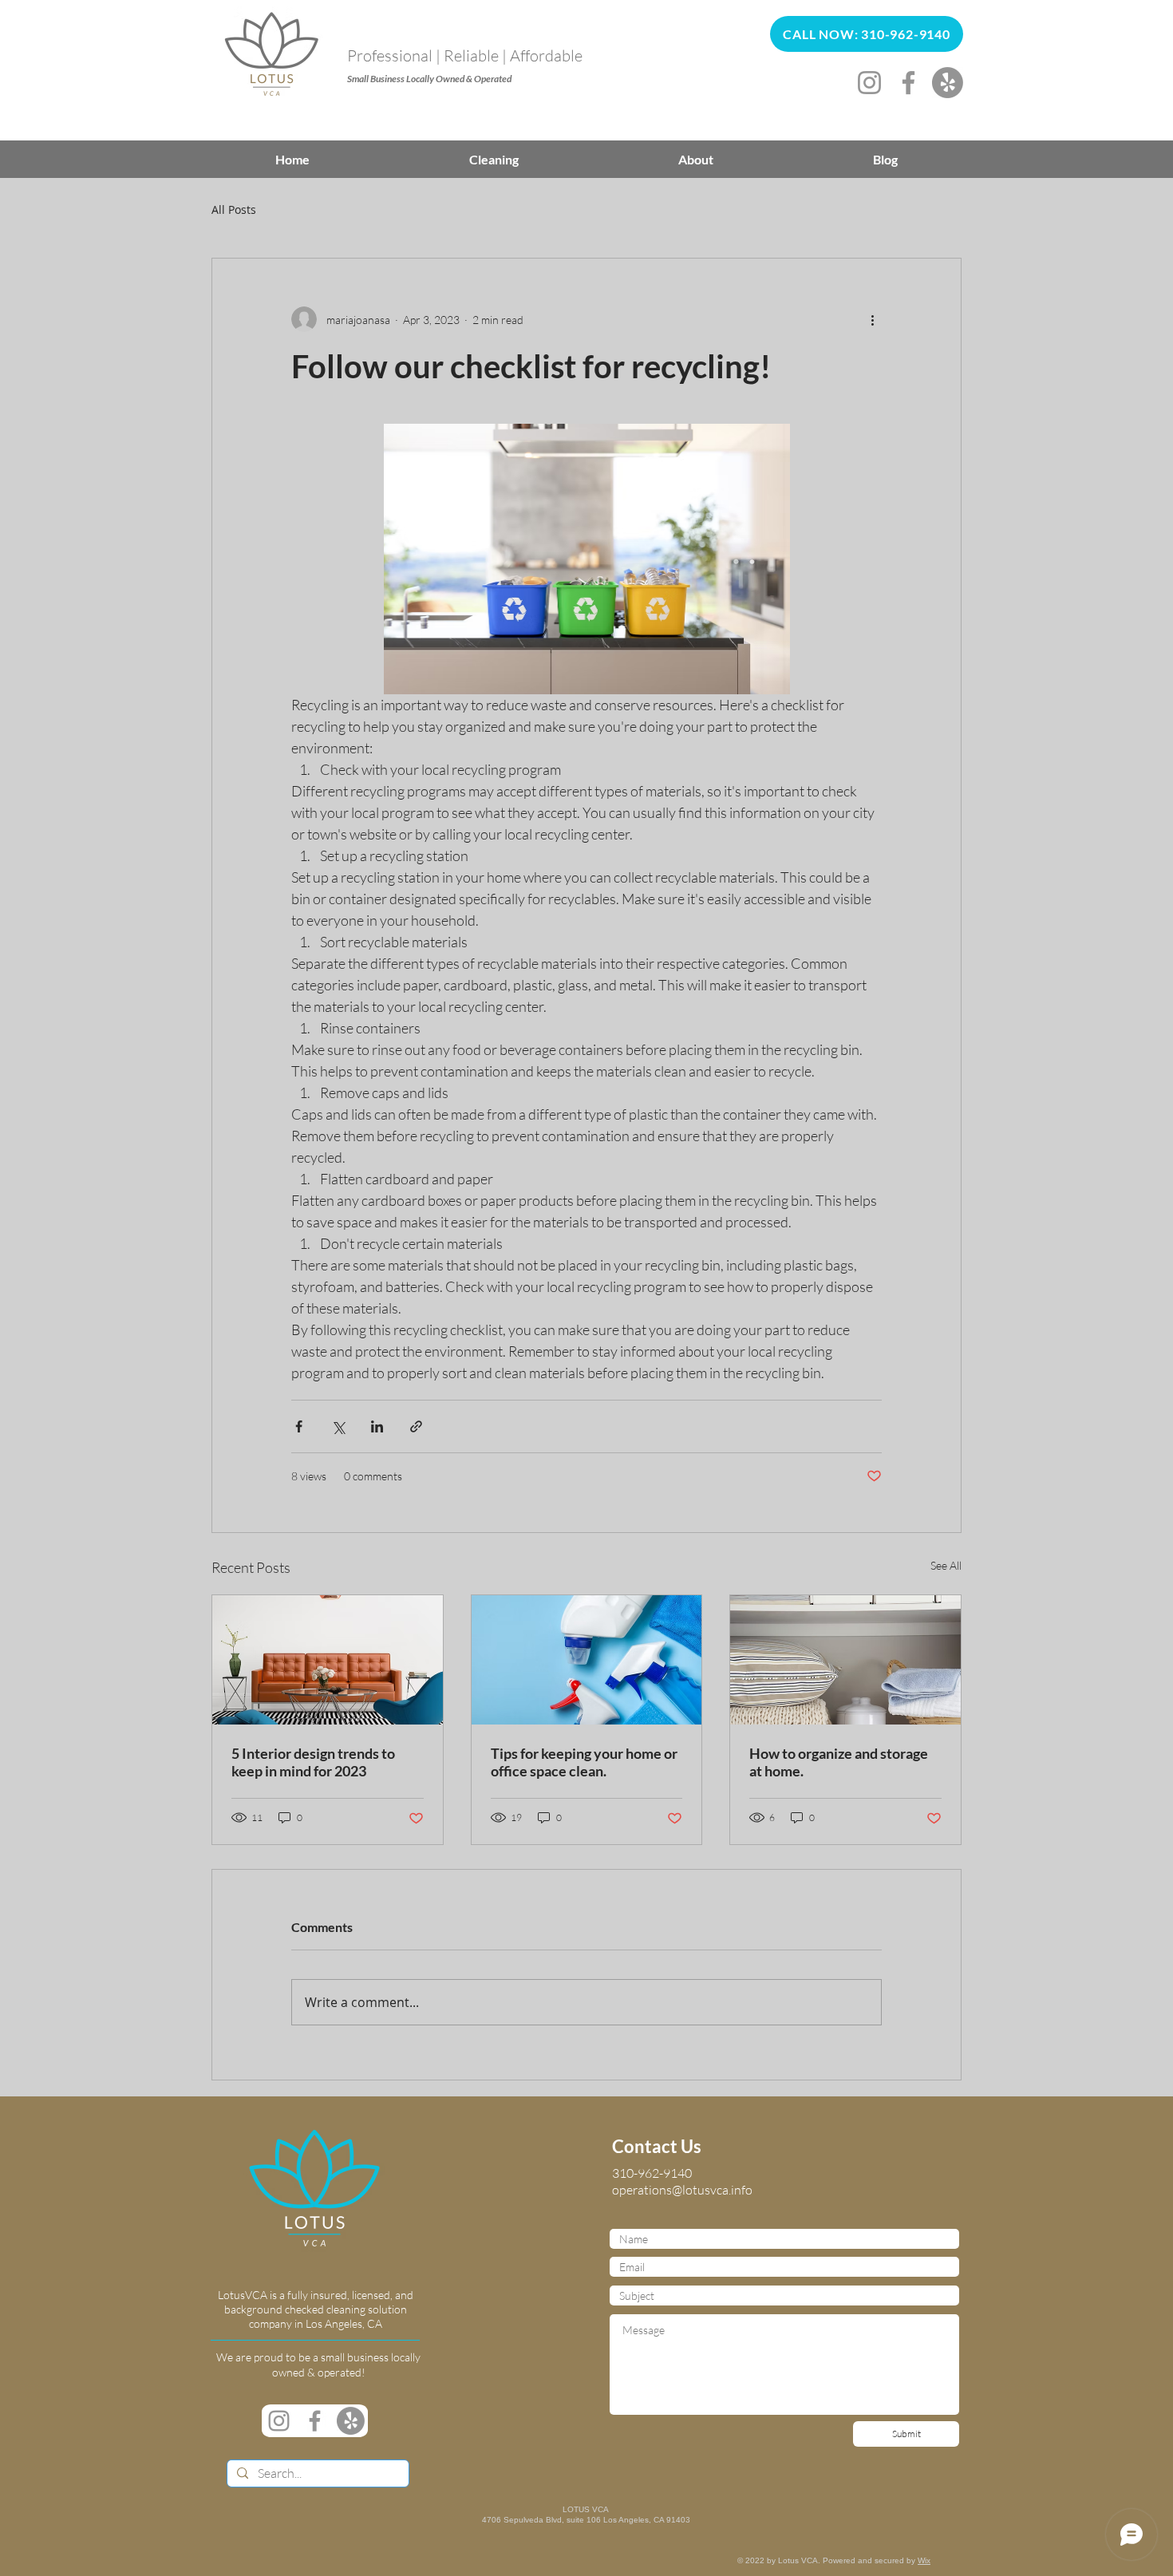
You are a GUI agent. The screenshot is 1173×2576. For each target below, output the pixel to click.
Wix (924, 2560)
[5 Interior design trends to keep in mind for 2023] (328, 1660)
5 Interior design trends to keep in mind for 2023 (313, 1762)
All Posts (234, 209)
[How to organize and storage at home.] (845, 1660)
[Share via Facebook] (299, 1426)
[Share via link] (416, 1426)
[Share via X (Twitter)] (338, 1426)
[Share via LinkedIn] (377, 1426)
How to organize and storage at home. (839, 1762)
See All (946, 1565)
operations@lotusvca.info (682, 2190)
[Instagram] (869, 83)
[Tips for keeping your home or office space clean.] (587, 1660)
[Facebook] (908, 83)
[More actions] (872, 319)
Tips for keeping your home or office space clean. (584, 1762)
